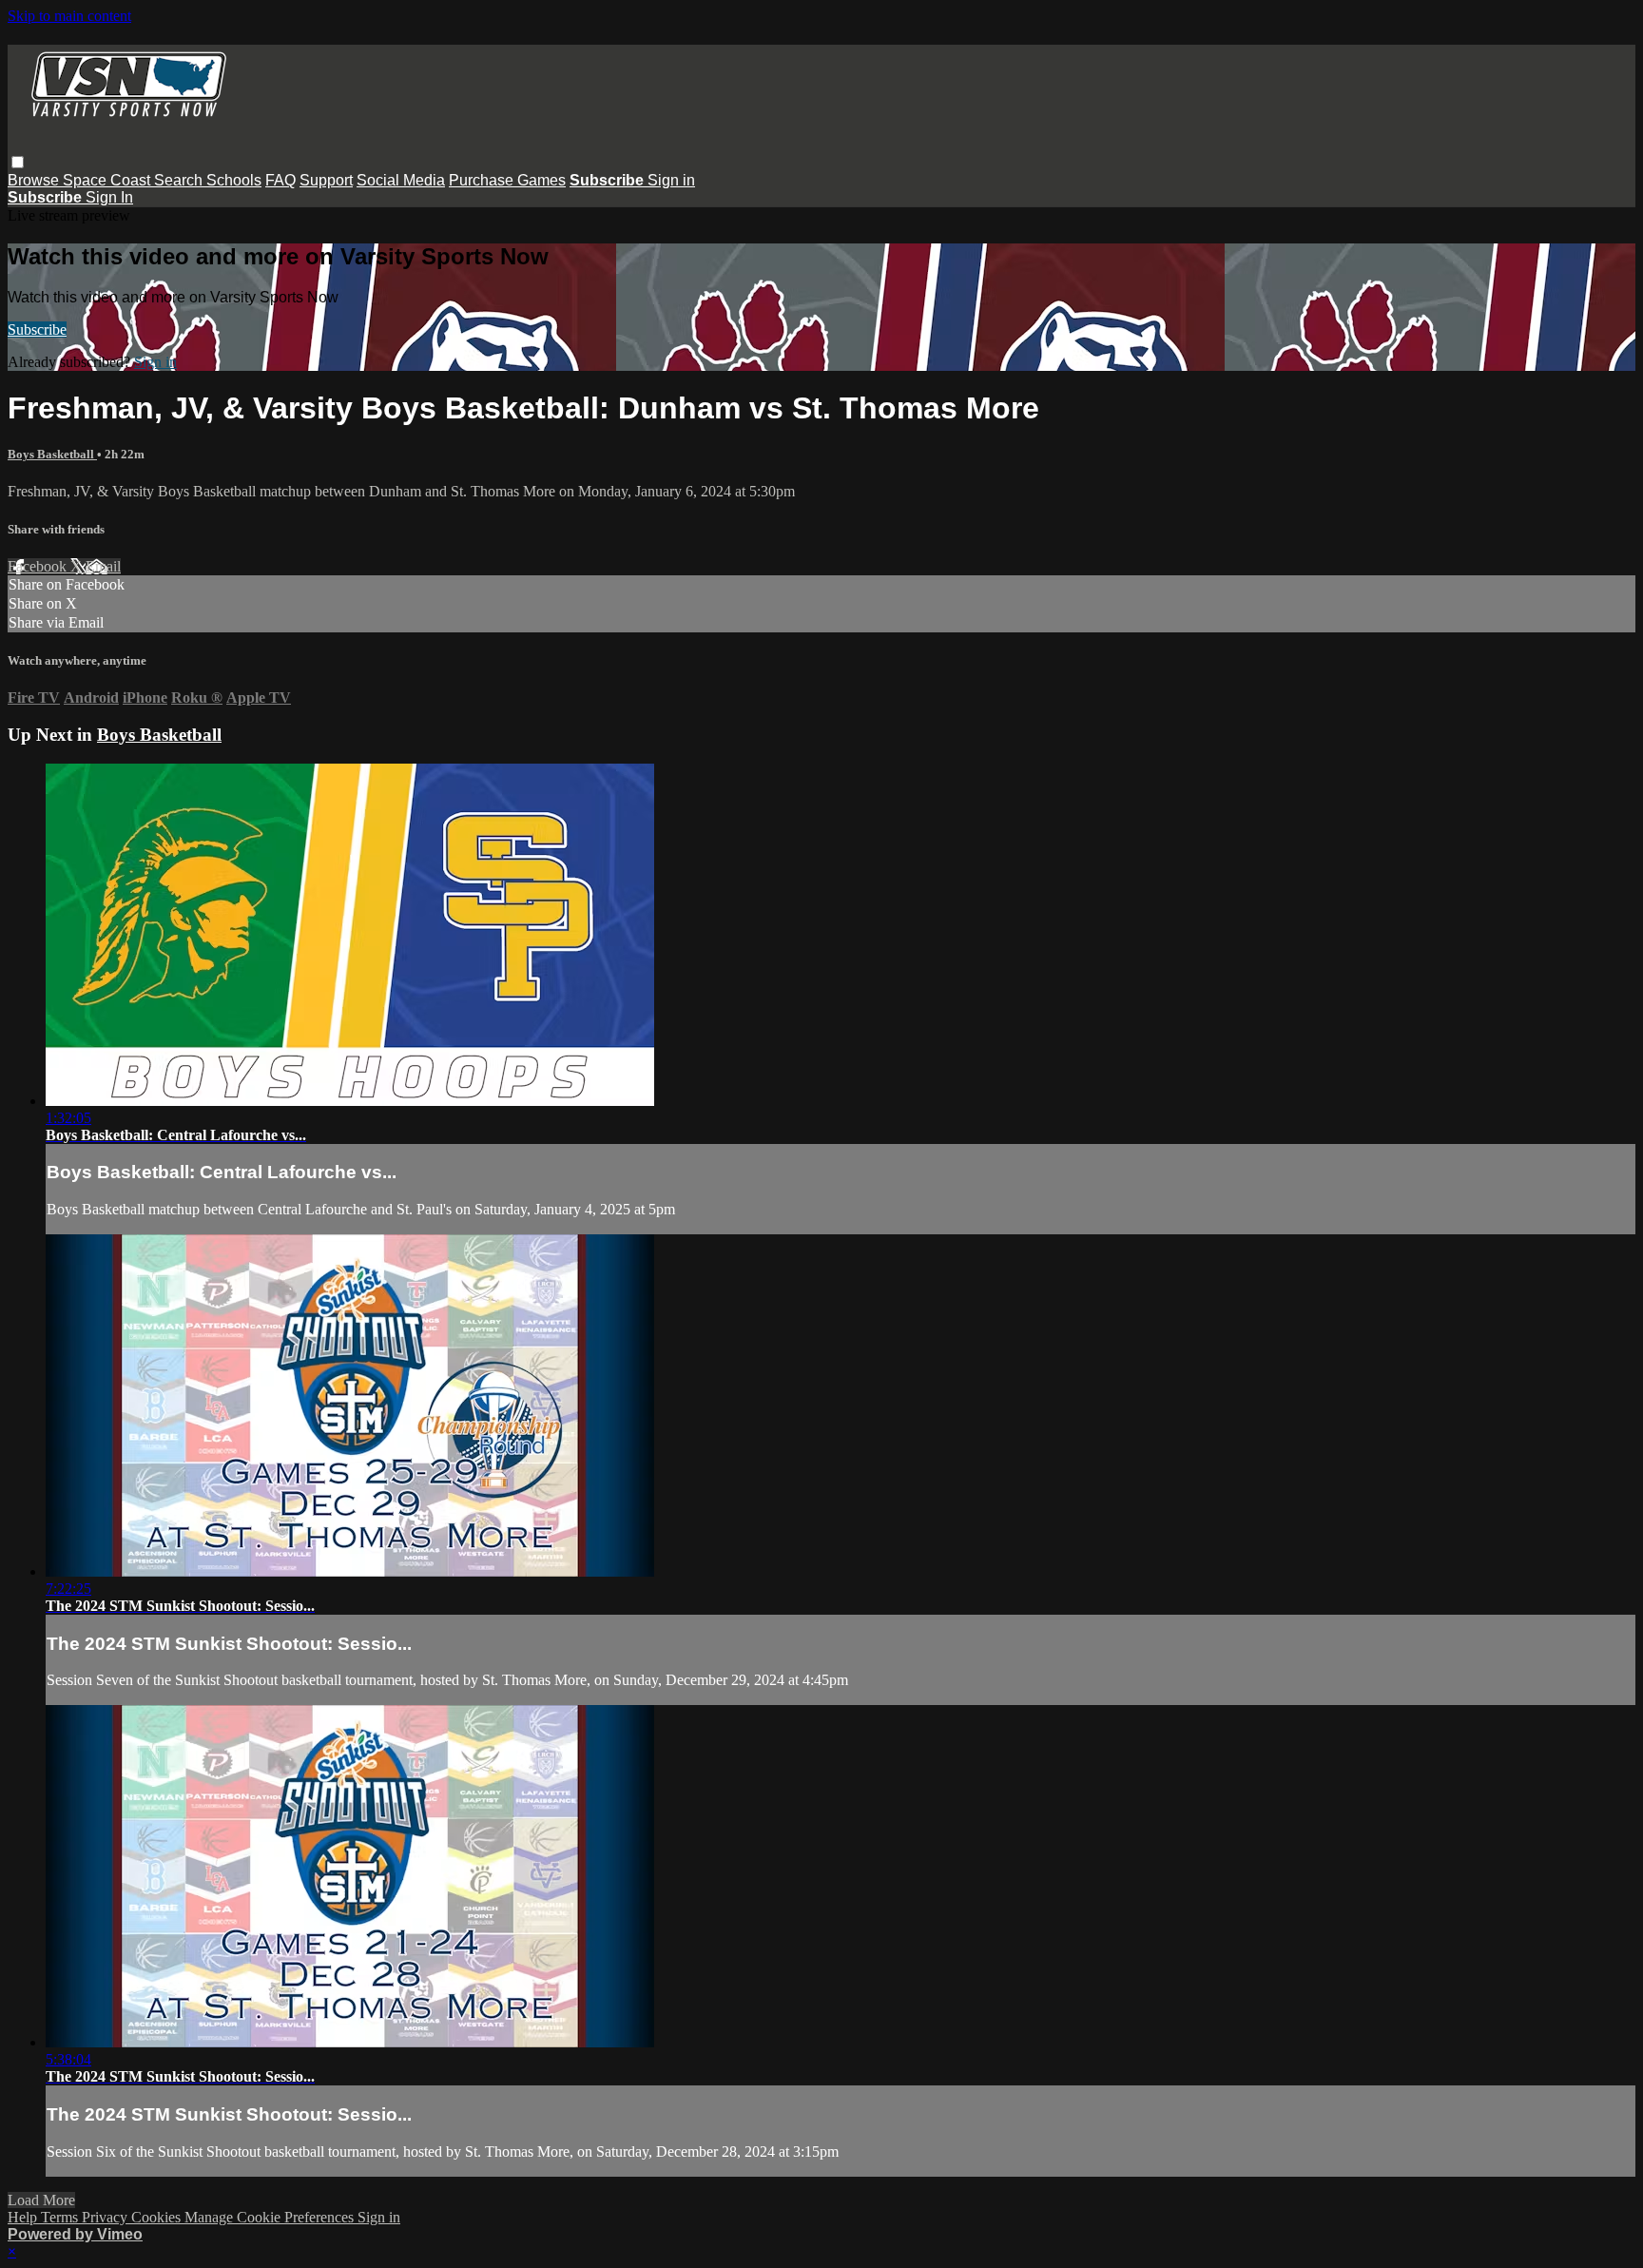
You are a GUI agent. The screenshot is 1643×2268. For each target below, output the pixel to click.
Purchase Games (507, 180)
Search (180, 180)
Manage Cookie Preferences (271, 2217)
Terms (61, 2217)
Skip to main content (69, 16)
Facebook (39, 566)
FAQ (280, 180)
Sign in (671, 180)
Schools (234, 180)
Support (326, 180)
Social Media (401, 180)
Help (24, 2217)
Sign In (109, 197)
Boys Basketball (52, 454)
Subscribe (37, 330)
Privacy (106, 2217)
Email (103, 566)
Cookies (158, 2217)
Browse (35, 180)
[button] (18, 162)
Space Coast (108, 180)
